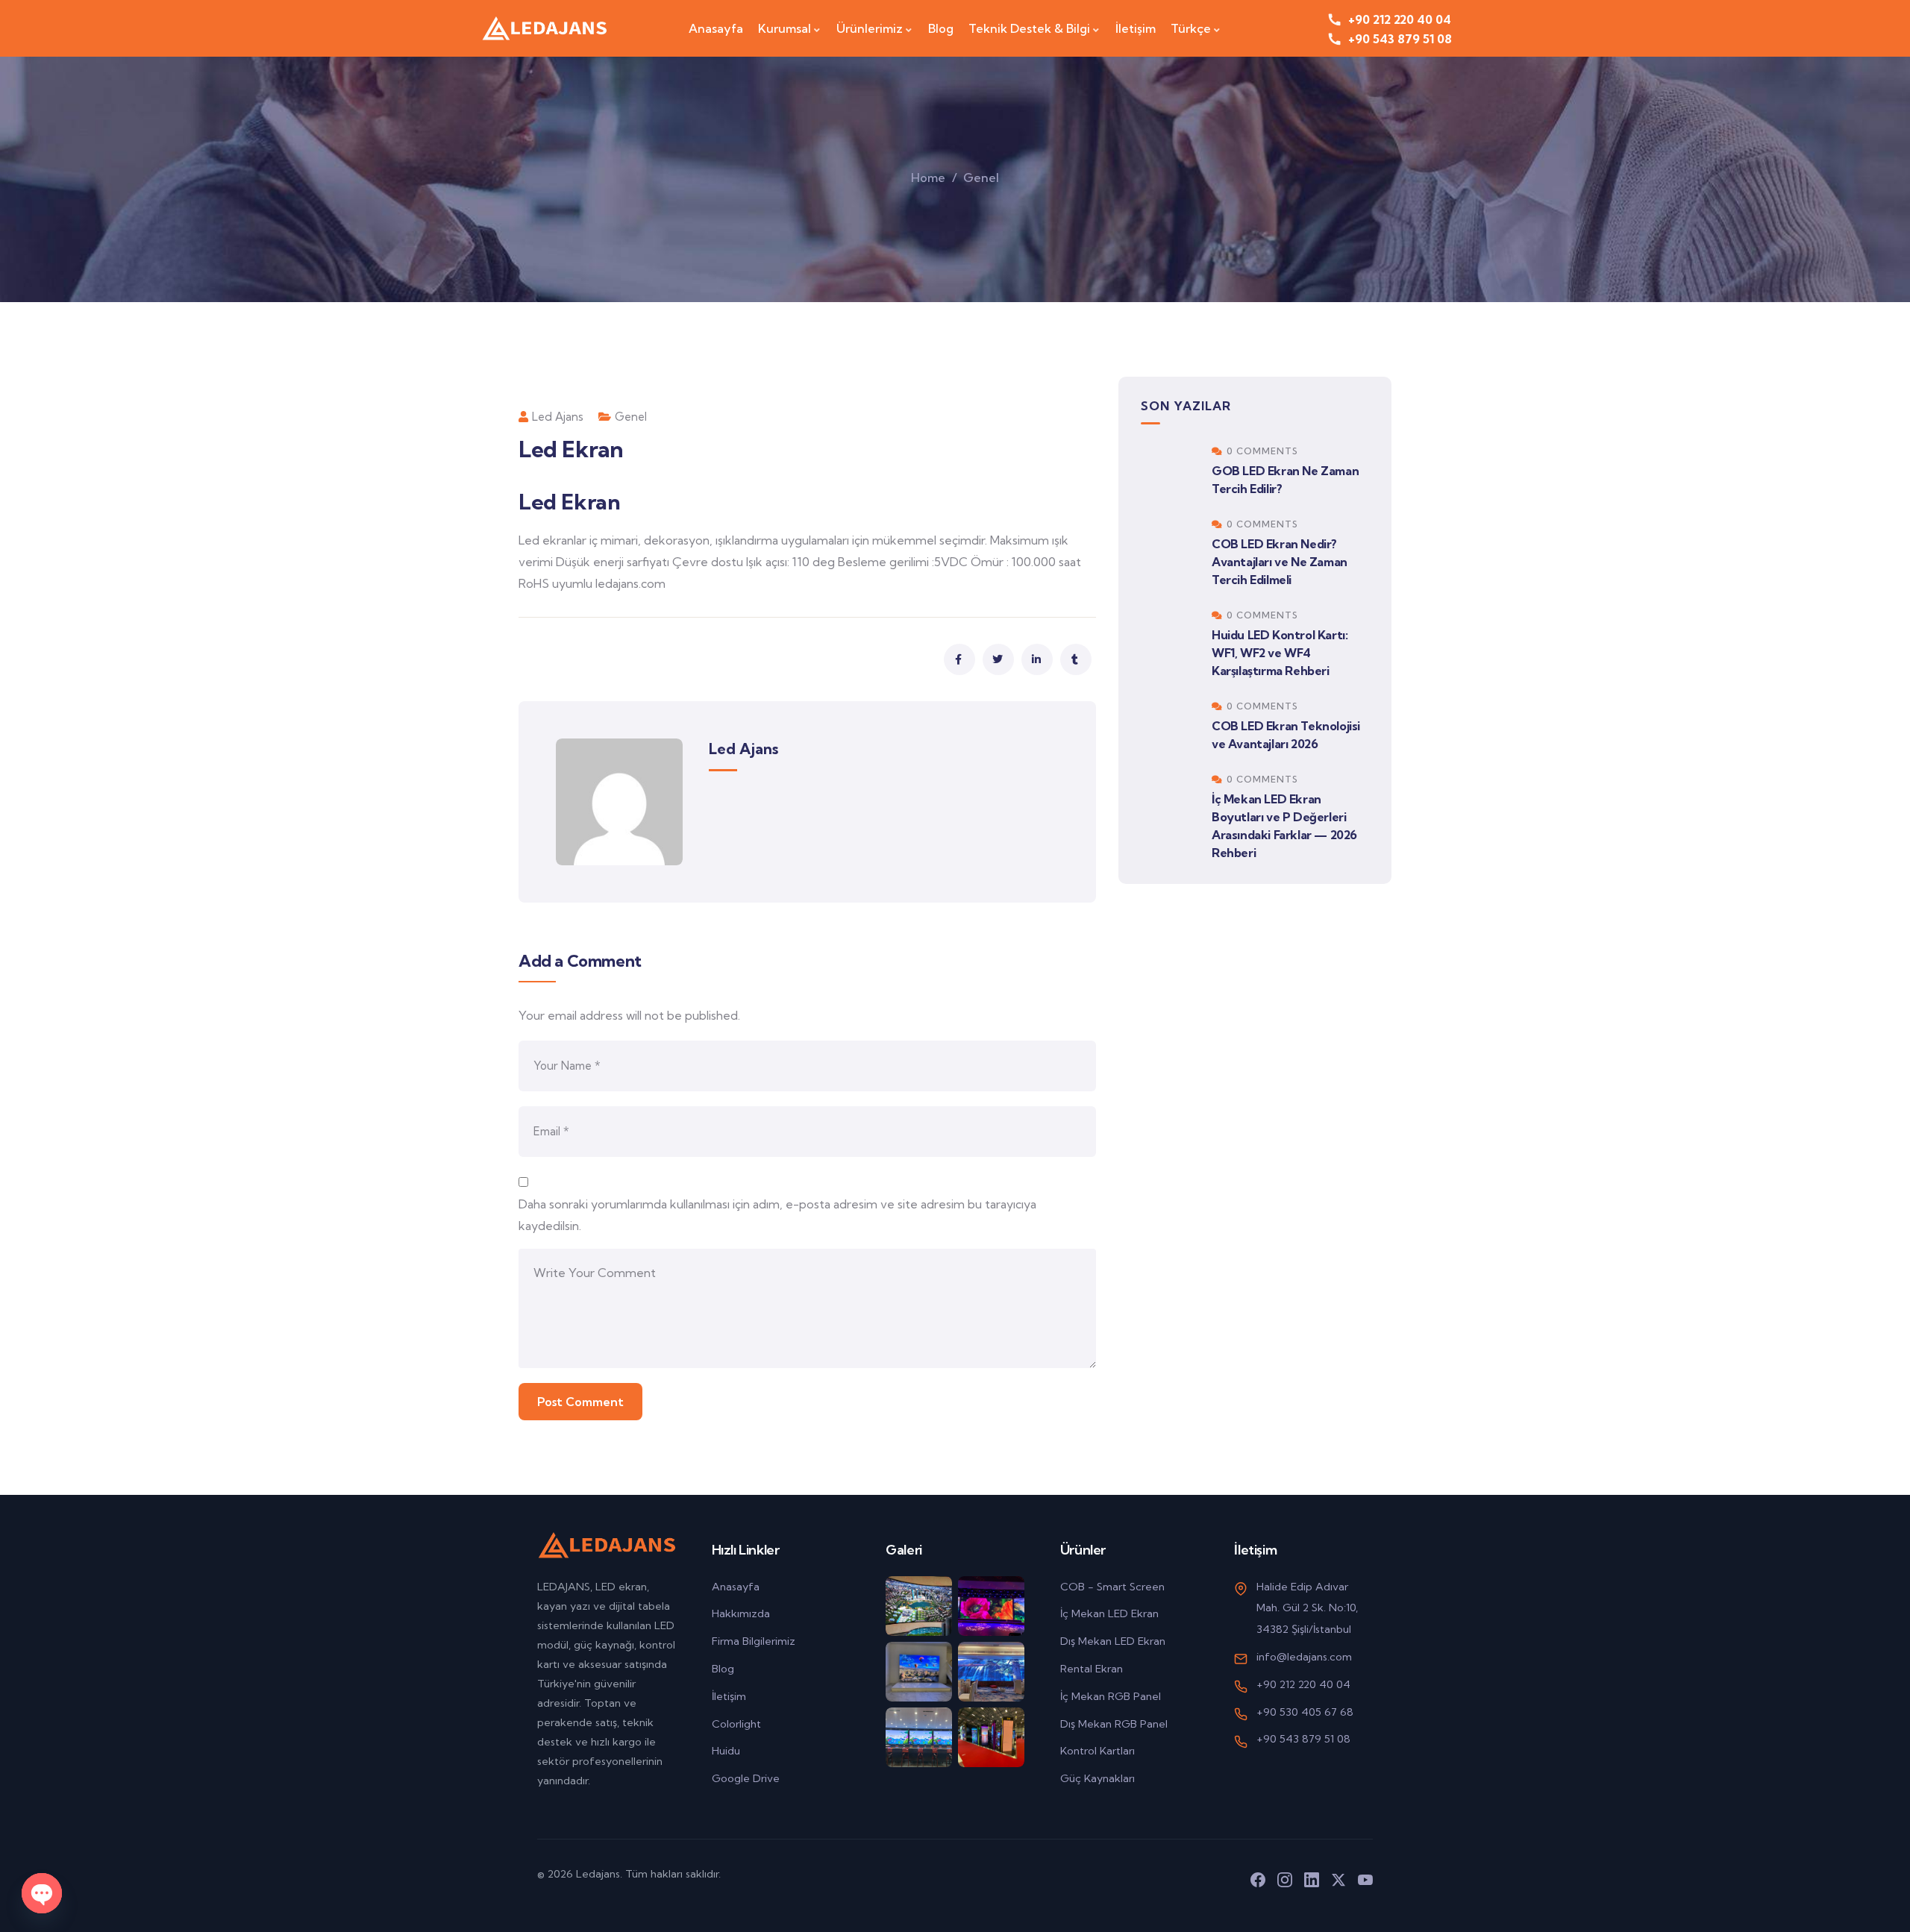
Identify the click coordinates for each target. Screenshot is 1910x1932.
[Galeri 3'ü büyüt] (919, 1672)
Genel (981, 178)
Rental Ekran (1092, 1669)
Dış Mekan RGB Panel (1114, 1724)
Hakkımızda (741, 1613)
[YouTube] (1365, 1880)
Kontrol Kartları (1098, 1751)
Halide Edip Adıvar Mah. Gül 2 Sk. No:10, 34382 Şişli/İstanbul (1307, 1608)
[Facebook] (1258, 1880)
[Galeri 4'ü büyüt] (991, 1672)
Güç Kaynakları (1098, 1778)
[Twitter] (1338, 1880)
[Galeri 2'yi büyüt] (991, 1606)
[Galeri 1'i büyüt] (919, 1606)
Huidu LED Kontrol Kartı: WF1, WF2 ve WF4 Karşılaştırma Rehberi (1280, 653)
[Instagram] (1285, 1880)
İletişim (729, 1696)
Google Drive (746, 1778)
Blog (723, 1669)
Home (928, 178)
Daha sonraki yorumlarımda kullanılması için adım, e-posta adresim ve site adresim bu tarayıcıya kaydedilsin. (777, 1215)
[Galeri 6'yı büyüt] (991, 1737)
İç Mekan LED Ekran (1109, 1613)
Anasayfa (736, 1587)
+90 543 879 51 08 (1303, 1739)
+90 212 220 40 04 (1303, 1684)
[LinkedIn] (1312, 1880)
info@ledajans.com (1304, 1657)
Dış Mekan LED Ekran (1113, 1641)
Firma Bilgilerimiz (754, 1641)
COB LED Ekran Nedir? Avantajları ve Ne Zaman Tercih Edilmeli (1280, 562)
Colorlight (736, 1724)
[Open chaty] (42, 1893)
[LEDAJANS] (543, 28)
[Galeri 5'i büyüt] (919, 1737)
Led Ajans (558, 417)
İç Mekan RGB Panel (1111, 1696)
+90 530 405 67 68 (1305, 1712)
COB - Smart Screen (1112, 1587)
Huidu (726, 1751)
